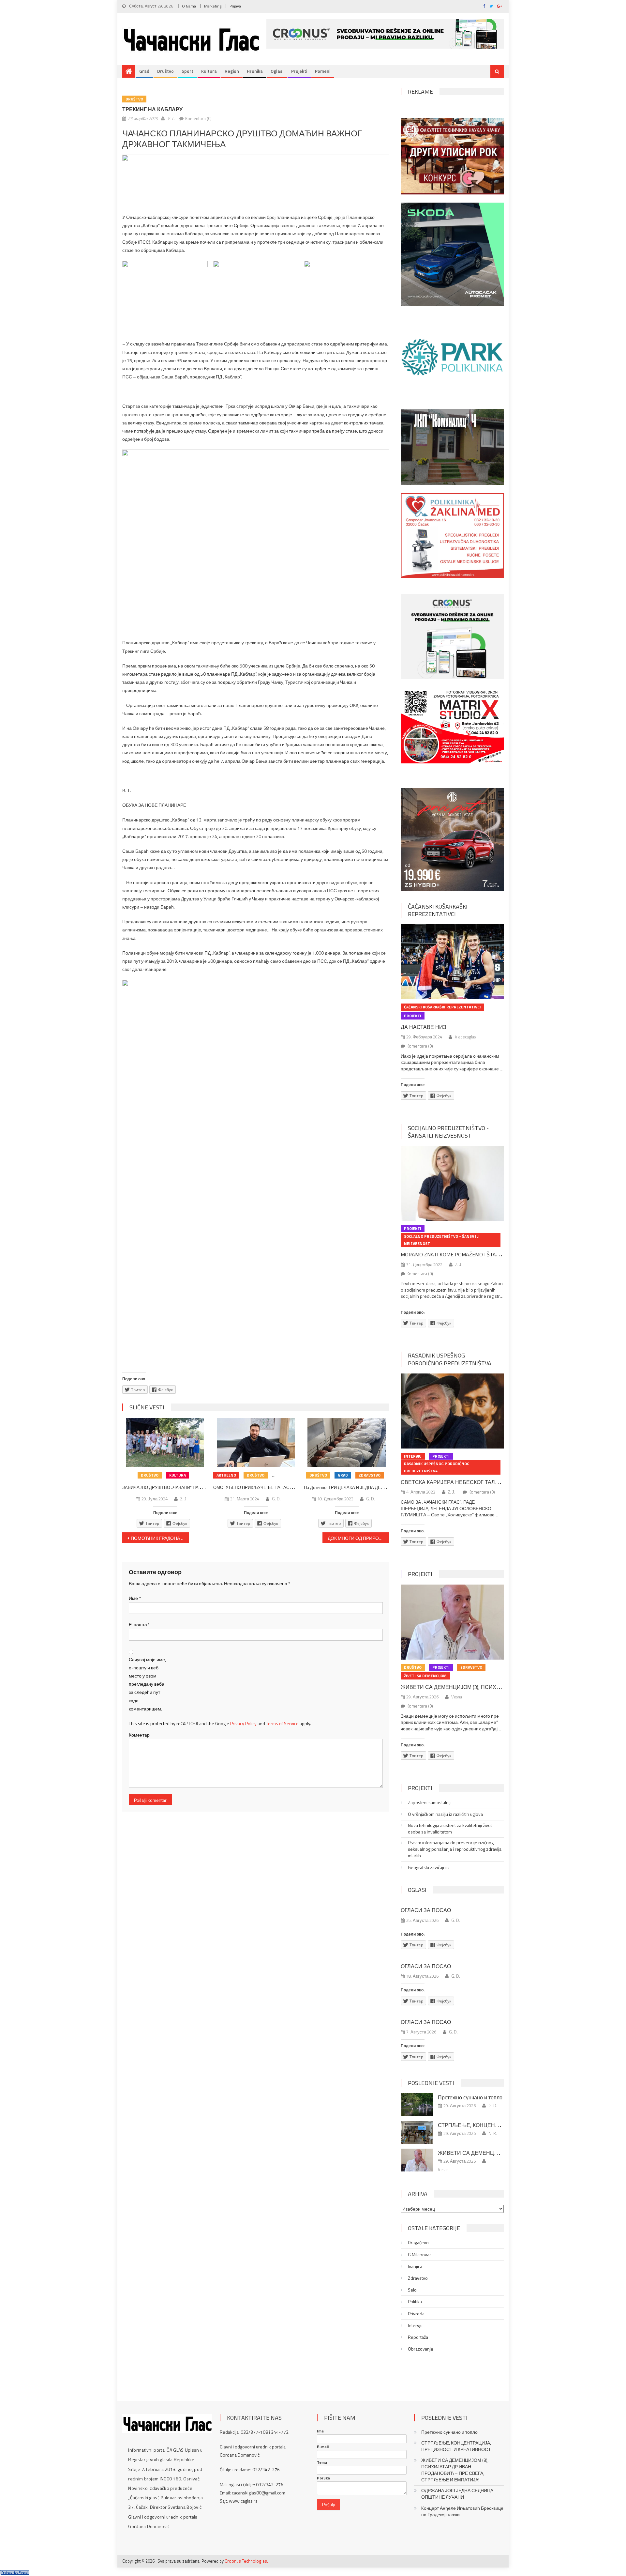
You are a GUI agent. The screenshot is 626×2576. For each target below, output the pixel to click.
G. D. (276, 1499)
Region (232, 71)
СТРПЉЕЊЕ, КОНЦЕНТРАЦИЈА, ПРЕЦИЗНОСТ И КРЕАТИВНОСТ (456, 2446)
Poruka (323, 2478)
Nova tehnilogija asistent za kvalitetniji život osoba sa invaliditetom (450, 1829)
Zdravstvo (370, 1475)
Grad (144, 71)
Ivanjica (415, 2266)
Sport (187, 71)
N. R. (493, 2133)
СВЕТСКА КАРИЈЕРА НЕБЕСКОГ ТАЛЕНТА (455, 1482)
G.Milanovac (420, 2255)
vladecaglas (465, 1037)
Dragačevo (418, 2243)
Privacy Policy (243, 1723)
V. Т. (171, 118)
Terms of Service (282, 1723)
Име (135, 1598)
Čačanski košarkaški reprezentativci (438, 910)
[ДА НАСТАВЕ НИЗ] (452, 962)
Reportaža (418, 2337)
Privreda (416, 2314)
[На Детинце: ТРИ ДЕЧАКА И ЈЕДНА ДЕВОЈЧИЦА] (347, 1442)
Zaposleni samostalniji (430, 1802)
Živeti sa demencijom (425, 1676)
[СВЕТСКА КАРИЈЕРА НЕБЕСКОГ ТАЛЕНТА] (452, 1411)
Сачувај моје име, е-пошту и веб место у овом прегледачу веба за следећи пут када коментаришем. (147, 1684)
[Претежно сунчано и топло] (417, 2105)
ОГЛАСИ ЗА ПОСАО (426, 1910)
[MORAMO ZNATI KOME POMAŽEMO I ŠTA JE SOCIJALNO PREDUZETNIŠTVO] (452, 1183)
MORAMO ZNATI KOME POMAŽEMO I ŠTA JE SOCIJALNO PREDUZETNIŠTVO (487, 1254)
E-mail (323, 2447)
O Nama (189, 6)
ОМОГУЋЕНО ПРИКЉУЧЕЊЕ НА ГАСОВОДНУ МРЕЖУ (269, 1487)
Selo (412, 2290)
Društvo (165, 71)
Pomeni (323, 71)
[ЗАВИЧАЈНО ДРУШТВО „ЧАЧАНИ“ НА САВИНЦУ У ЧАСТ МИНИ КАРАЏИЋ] (165, 1442)
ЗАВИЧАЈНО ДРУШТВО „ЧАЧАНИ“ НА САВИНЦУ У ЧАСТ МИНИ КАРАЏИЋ (197, 1487)
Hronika (255, 71)
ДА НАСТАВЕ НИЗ (424, 1027)
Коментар (139, 1735)
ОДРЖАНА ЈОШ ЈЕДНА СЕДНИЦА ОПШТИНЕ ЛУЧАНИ (457, 2494)
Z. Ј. (184, 1499)
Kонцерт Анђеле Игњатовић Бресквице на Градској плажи (462, 2511)
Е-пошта (139, 1625)
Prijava (235, 6)
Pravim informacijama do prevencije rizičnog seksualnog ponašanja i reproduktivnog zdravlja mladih (455, 1849)
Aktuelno (226, 1475)
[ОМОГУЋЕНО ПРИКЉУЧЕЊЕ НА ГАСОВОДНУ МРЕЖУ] (256, 1442)
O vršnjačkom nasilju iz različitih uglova (445, 1814)
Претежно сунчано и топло (470, 2097)
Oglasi (277, 71)
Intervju (413, 1456)
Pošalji (328, 2504)
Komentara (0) (198, 118)
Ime (320, 2431)
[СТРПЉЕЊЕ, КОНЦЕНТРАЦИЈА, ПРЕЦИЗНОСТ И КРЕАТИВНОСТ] (417, 2132)
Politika (415, 2302)
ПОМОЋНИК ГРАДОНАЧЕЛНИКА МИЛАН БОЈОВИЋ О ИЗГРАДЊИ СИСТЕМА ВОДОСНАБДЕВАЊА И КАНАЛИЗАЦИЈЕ (160, 1538)
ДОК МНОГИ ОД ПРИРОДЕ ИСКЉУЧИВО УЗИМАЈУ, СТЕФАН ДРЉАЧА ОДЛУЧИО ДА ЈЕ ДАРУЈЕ (358, 1538)
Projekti (299, 71)
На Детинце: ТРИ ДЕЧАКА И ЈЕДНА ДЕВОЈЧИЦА (353, 1487)
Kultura (209, 71)
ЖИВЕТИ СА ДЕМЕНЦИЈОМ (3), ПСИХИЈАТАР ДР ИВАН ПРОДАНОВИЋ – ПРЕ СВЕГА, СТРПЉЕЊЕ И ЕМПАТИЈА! (455, 2470)
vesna (457, 1697)
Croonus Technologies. (246, 2561)
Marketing (213, 6)
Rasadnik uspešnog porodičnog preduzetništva (450, 1359)
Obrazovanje (421, 2349)
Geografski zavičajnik (428, 1867)
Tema (322, 2462)
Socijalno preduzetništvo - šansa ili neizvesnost (448, 1132)
